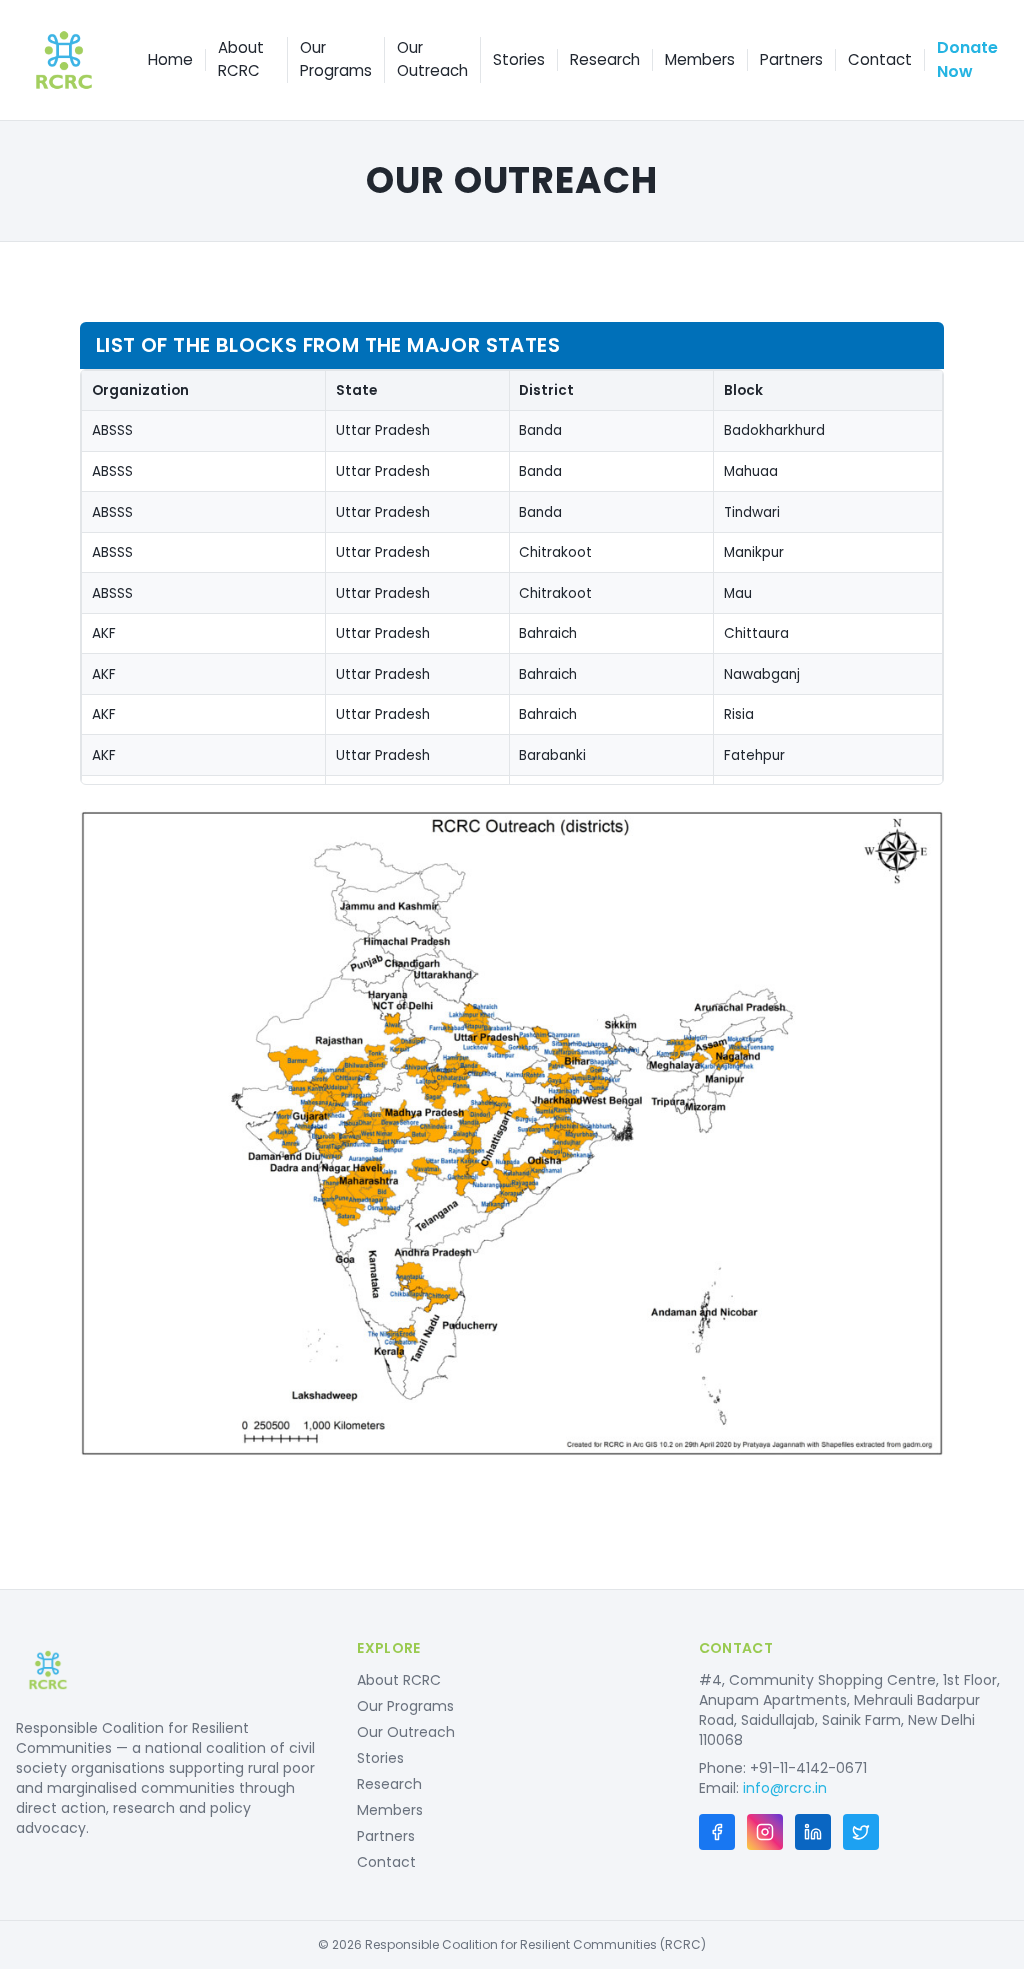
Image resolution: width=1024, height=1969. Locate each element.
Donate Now (967, 59)
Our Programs (336, 59)
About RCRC (241, 59)
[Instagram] (765, 1832)
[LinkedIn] (813, 1832)
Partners (791, 59)
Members (700, 59)
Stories (519, 59)
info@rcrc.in (785, 1788)
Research (605, 59)
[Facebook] (717, 1832)
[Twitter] (861, 1832)
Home (170, 59)
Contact (880, 59)
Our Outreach (432, 59)
